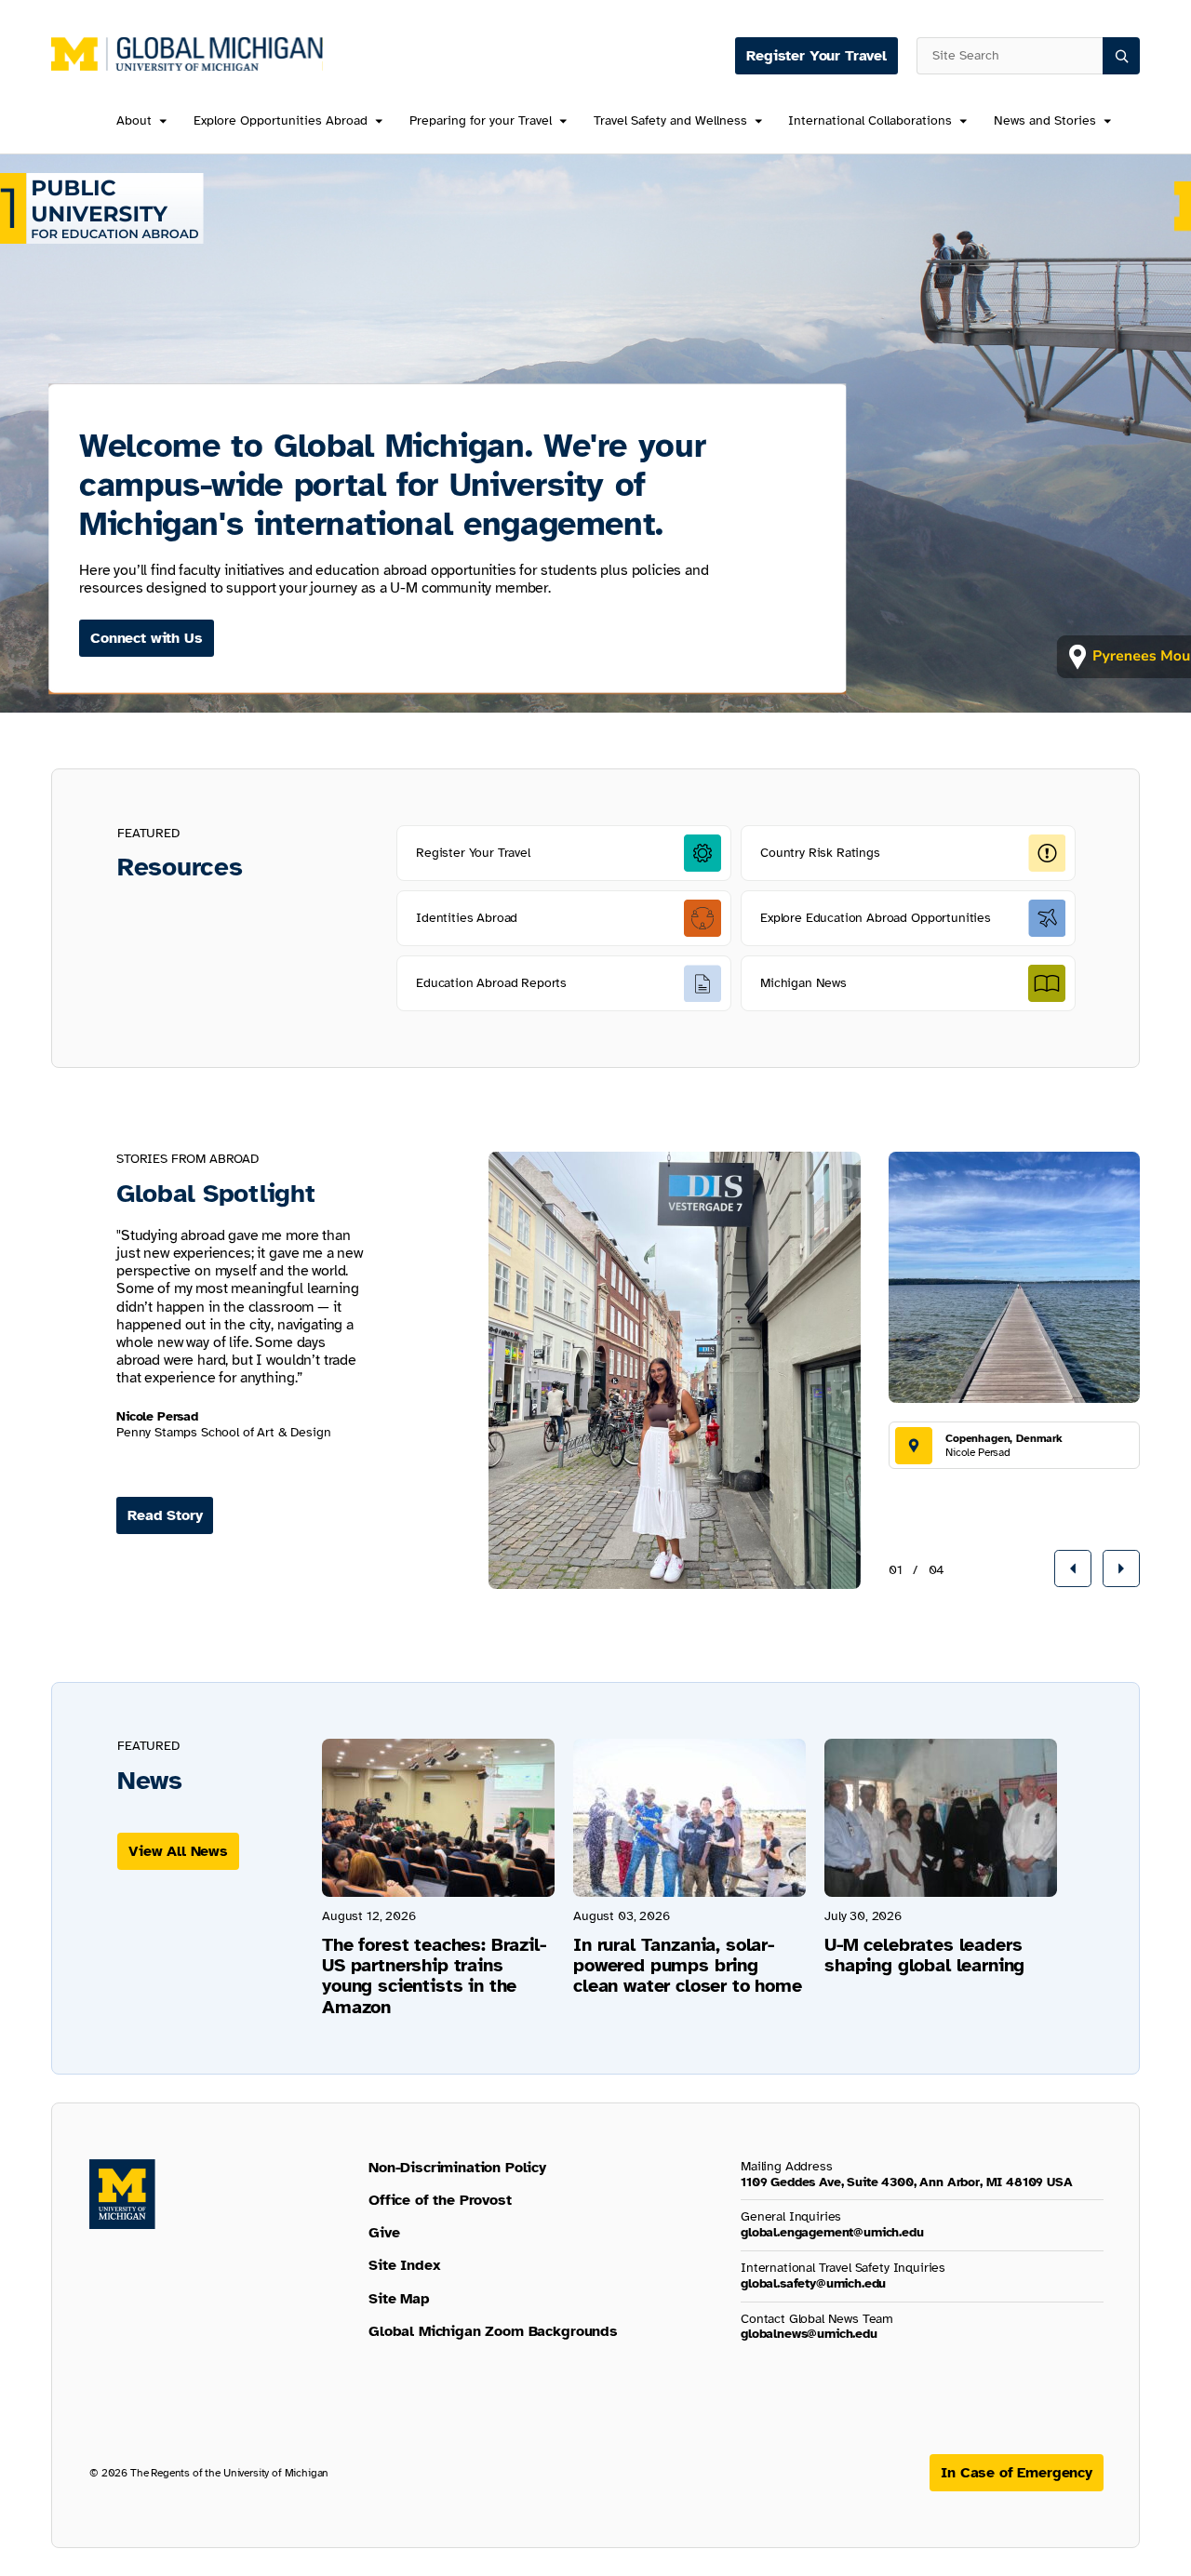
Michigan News (803, 983)
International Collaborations (870, 121)
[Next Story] (1121, 1568)
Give (384, 2233)
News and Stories (1045, 121)
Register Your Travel (816, 56)
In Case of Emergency (1017, 2473)
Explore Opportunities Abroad (281, 121)
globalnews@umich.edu (809, 2334)
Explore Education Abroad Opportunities (876, 918)
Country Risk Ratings (820, 853)
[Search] (1121, 56)
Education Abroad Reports (491, 983)
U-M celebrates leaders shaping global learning (924, 1955)
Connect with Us (147, 638)
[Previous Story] (1073, 1568)
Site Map (399, 2299)
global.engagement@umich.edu (832, 2232)
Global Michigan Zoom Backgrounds (493, 2331)
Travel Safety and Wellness (670, 121)
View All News (178, 1851)
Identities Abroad (467, 918)
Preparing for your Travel (481, 121)
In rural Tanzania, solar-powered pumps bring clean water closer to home (688, 1965)
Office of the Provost (440, 2200)
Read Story (165, 1515)
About (134, 121)
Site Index (404, 2265)
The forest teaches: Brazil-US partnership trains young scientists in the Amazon (434, 1976)
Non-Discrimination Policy (457, 2168)
